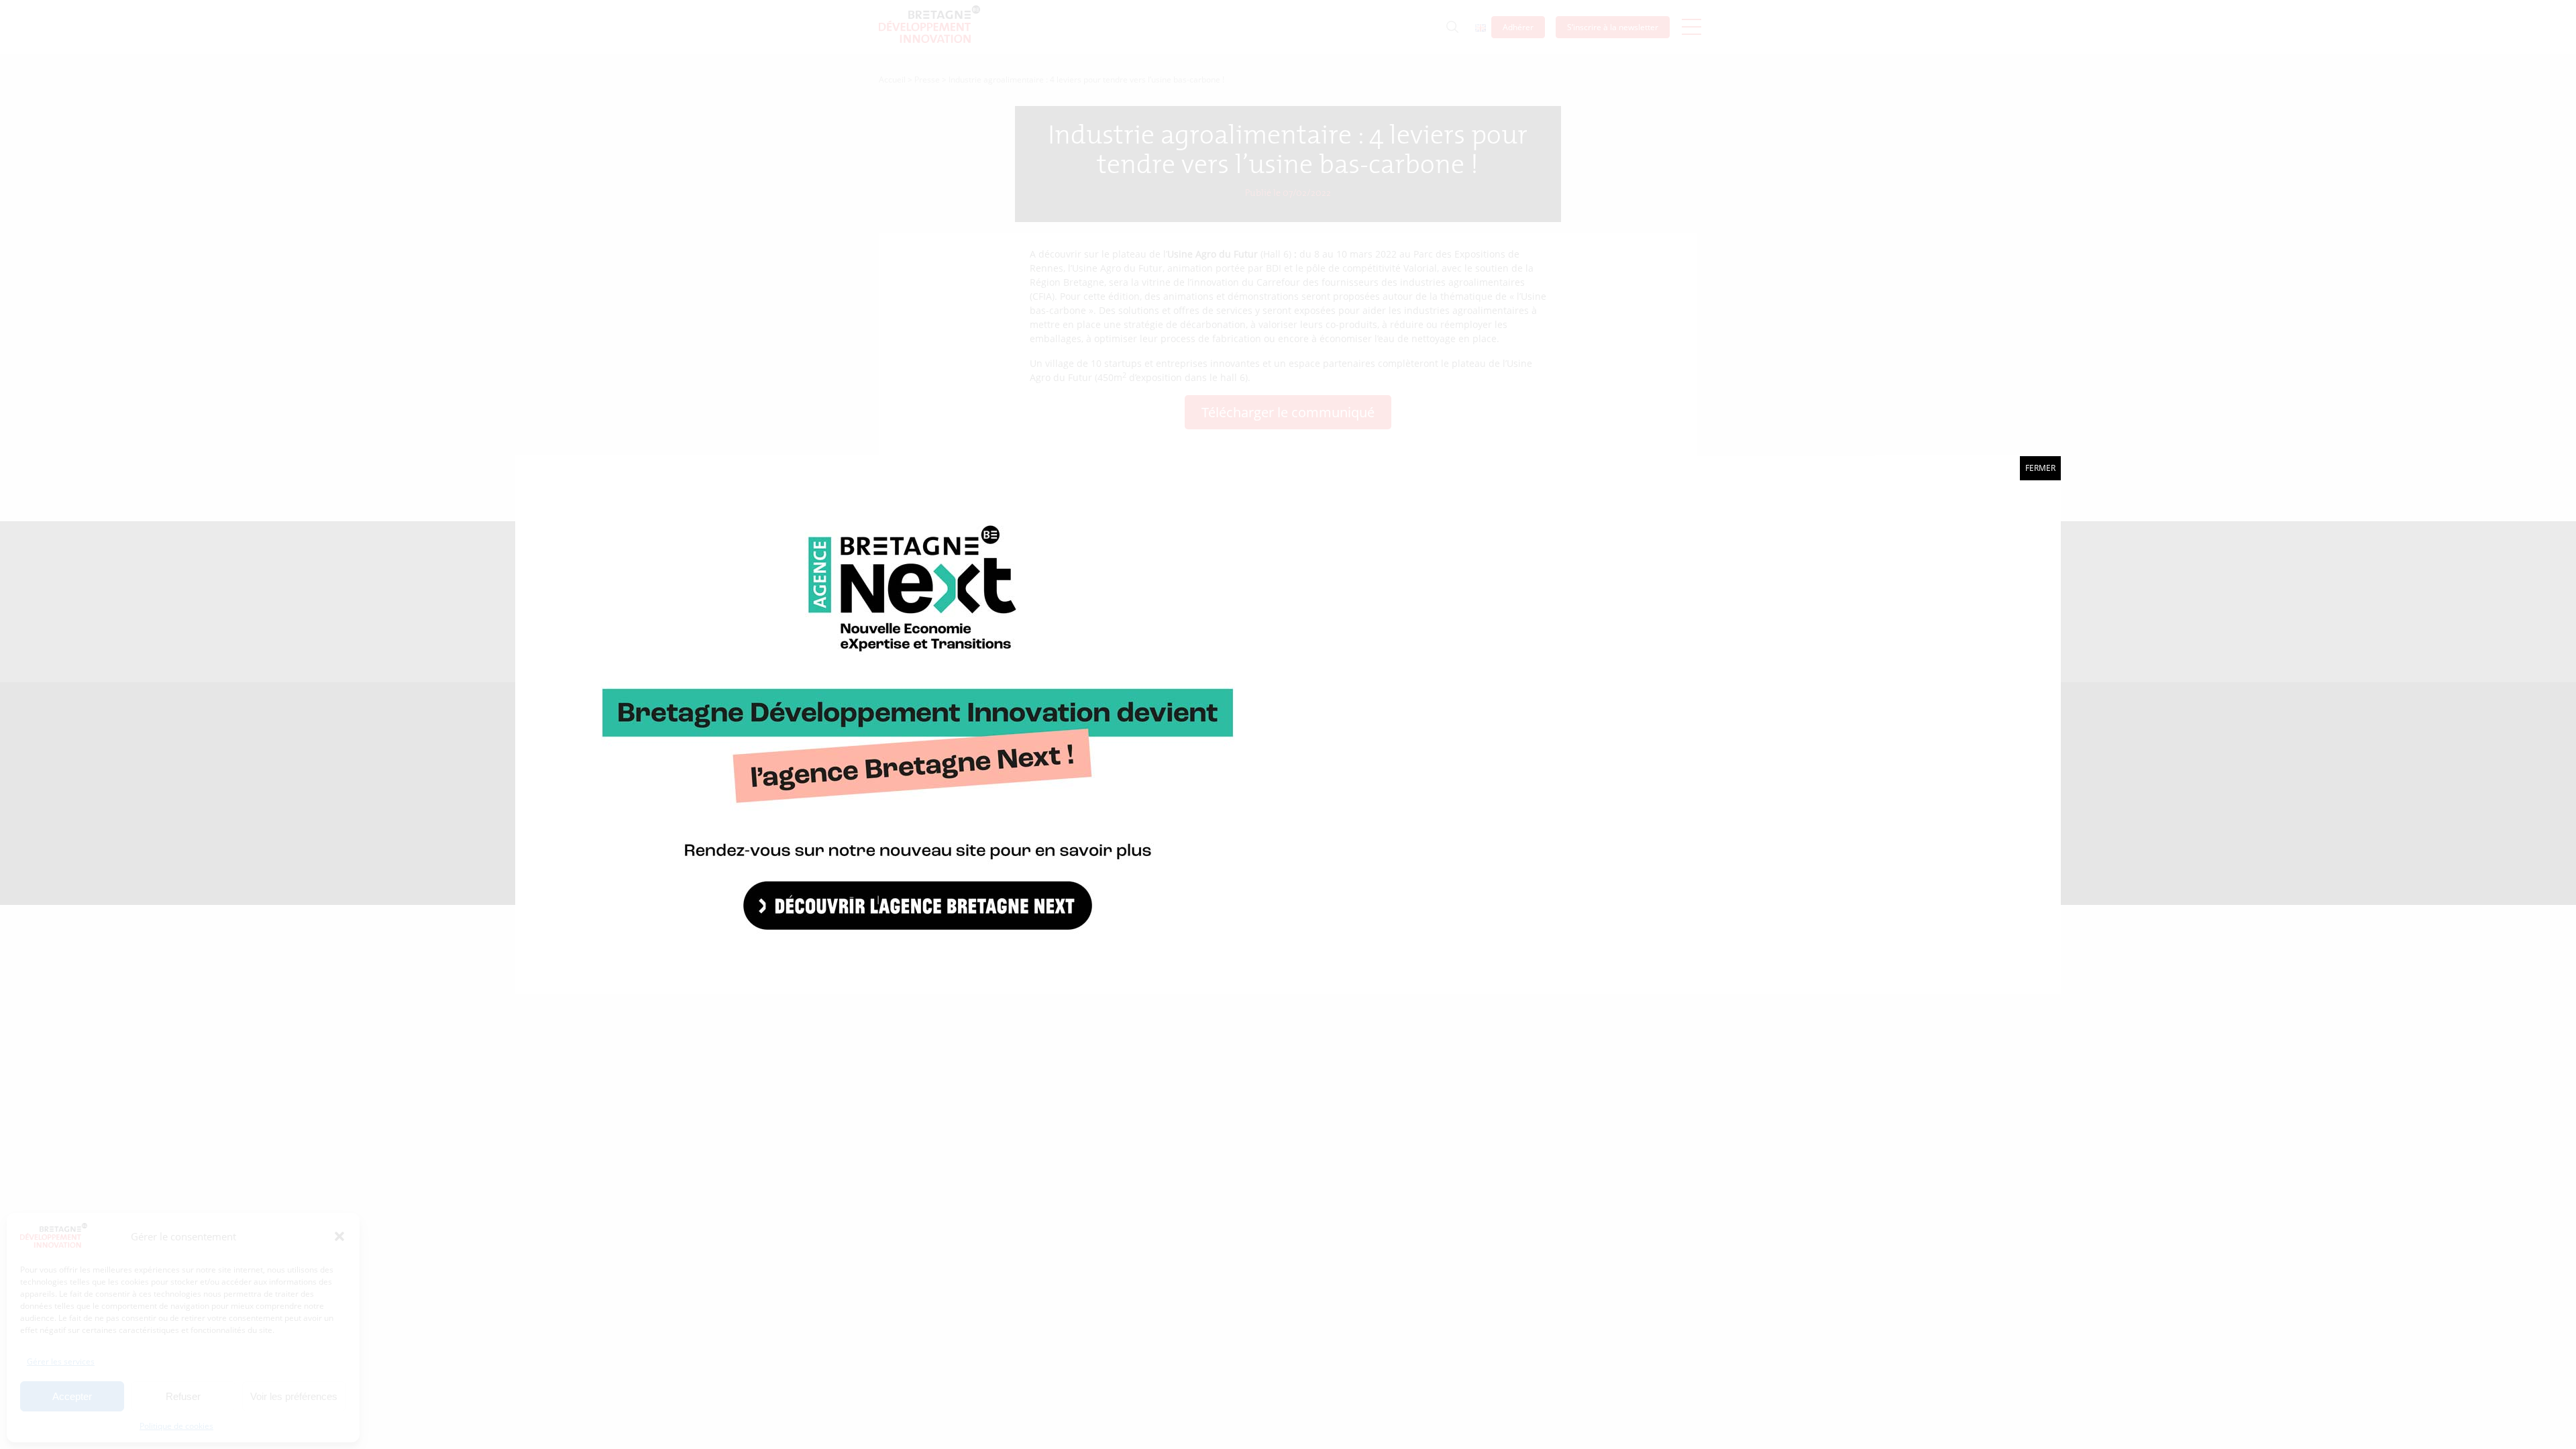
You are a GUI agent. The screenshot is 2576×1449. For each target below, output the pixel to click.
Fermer (2040, 468)
